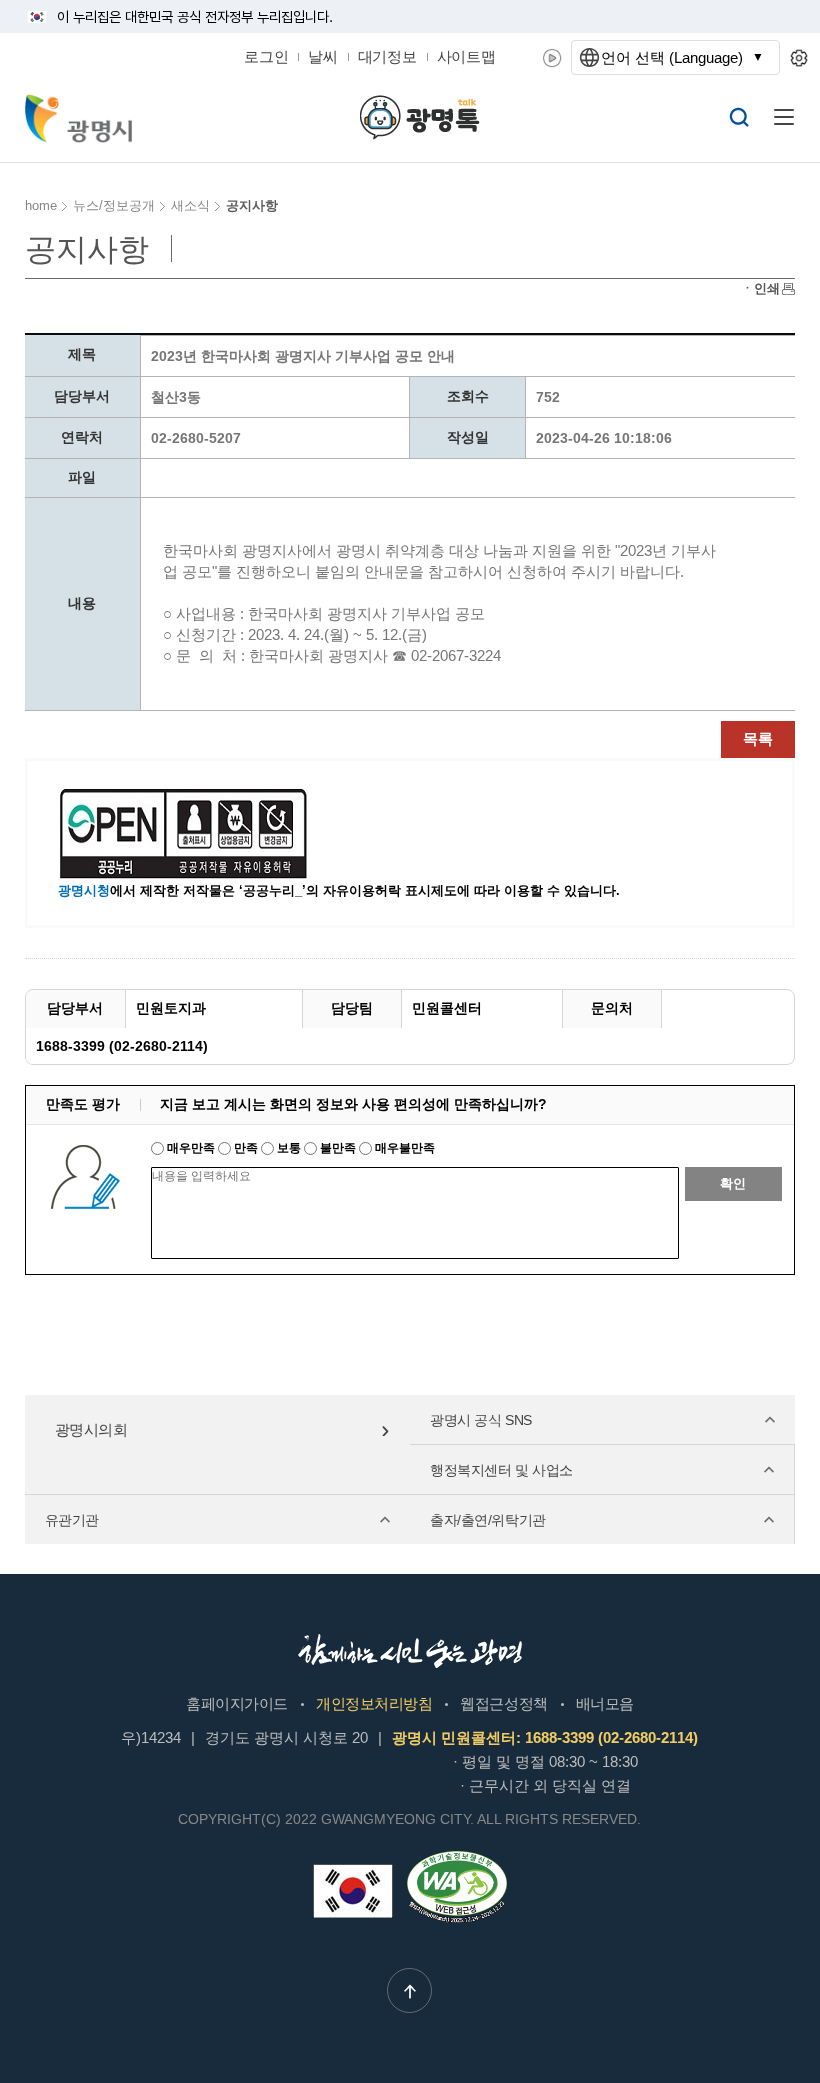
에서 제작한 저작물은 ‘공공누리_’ (182, 890)
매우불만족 (403, 1148)
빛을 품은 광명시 (79, 118)
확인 (733, 1183)
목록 (758, 738)
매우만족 (191, 1148)
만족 (246, 1148)
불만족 (338, 1148)
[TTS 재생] (552, 58)
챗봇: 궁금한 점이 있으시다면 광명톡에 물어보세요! (420, 117)
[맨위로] (409, 1990)
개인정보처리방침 (374, 1703)
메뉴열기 (784, 117)
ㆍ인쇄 (760, 288)
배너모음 (605, 1703)
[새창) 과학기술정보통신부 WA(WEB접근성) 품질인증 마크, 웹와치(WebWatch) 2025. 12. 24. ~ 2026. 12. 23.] (457, 1859)
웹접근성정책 (503, 1703)
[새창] (353, 1891)
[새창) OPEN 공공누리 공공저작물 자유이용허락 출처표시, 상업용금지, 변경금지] (196, 832)
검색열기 (739, 117)
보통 (289, 1148)
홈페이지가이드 (237, 1703)
